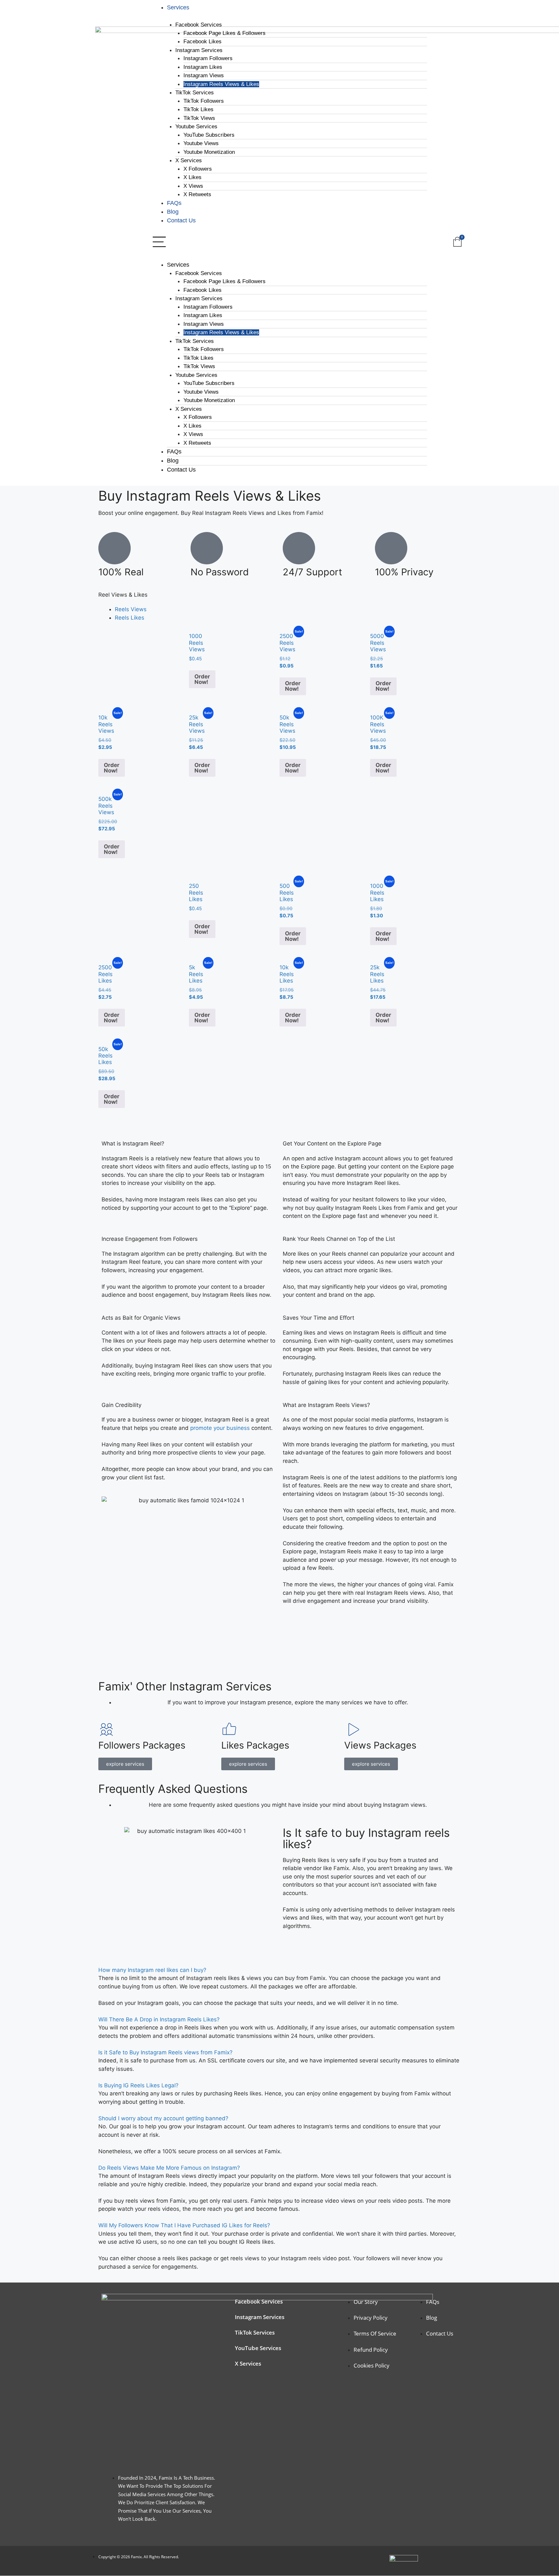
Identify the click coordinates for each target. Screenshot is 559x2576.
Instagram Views (204, 75)
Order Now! (202, 679)
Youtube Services (196, 127)
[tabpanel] (279, 752)
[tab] (131, 609)
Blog (173, 212)
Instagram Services (199, 50)
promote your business (220, 1428)
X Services (189, 160)
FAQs (174, 203)
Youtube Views (201, 143)
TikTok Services (195, 93)
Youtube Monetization (209, 152)
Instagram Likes (203, 67)
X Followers (198, 169)
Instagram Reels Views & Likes (221, 84)
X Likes (192, 177)
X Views (193, 186)
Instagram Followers (208, 58)
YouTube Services (258, 2348)
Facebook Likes (203, 42)
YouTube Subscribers (209, 135)
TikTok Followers (204, 101)
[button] (289, 242)
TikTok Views (199, 118)
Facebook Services (199, 25)
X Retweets (197, 194)
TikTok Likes (198, 109)
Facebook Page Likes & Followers (225, 33)
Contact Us (181, 220)
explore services (125, 1764)
